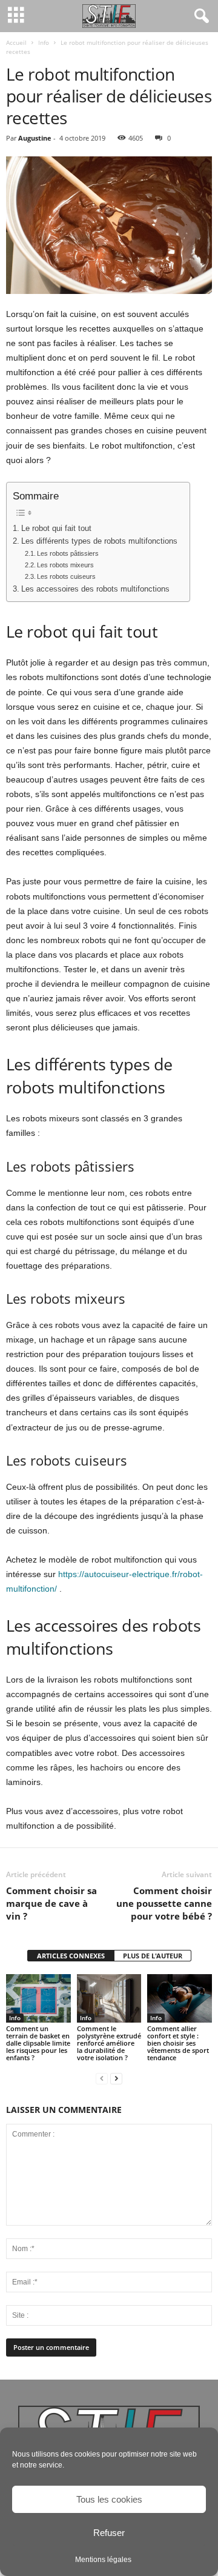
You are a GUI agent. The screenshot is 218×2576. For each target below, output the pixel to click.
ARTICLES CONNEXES (71, 1956)
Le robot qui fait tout (56, 529)
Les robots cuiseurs (66, 576)
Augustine (35, 138)
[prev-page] (102, 2078)
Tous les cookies (109, 2499)
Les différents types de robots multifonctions (99, 541)
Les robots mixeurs (65, 565)
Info (44, 42)
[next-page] (116, 2078)
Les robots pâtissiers (68, 553)
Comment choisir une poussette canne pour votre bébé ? (164, 1903)
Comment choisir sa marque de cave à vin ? (51, 1903)
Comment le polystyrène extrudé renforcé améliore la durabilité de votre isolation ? (109, 2043)
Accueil (16, 42)
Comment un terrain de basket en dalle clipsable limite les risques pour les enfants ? (38, 2043)
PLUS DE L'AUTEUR (153, 1956)
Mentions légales (103, 2560)
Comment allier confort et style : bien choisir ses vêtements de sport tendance (178, 2043)
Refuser (109, 2533)
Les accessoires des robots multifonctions (95, 589)
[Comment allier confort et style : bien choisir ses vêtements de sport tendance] (180, 1998)
